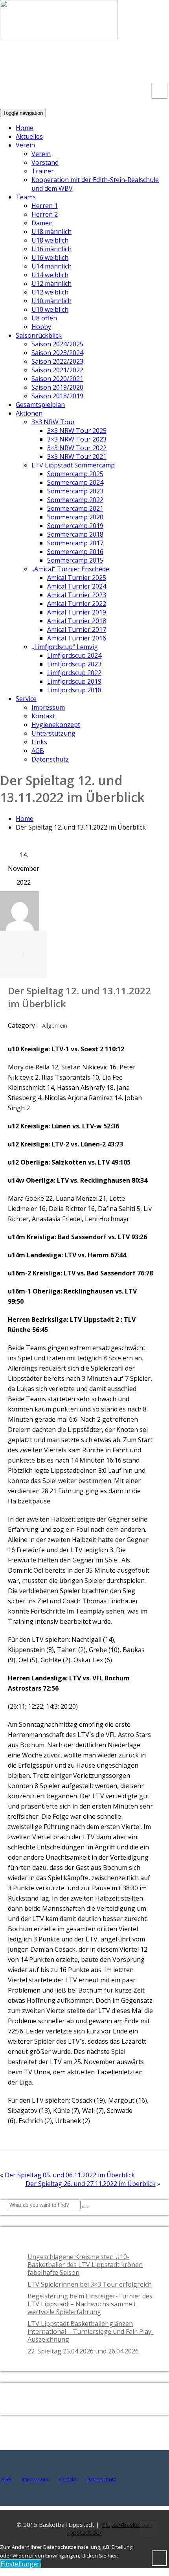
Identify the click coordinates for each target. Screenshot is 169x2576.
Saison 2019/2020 (57, 387)
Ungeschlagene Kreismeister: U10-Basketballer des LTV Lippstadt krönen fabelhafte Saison (85, 2265)
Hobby (41, 327)
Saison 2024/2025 (57, 344)
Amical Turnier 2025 (77, 578)
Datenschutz (50, 759)
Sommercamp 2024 (75, 482)
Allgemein (55, 1026)
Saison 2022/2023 (57, 361)
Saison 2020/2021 (57, 379)
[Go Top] (148, 2529)
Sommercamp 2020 (75, 517)
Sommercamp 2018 (75, 534)
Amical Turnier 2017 (77, 629)
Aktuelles (29, 136)
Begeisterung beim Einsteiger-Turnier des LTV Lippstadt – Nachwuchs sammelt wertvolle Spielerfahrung (90, 2304)
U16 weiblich (50, 258)
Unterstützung (53, 733)
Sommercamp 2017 (75, 543)
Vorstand (45, 162)
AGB (38, 751)
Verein (25, 145)
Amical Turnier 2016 (77, 638)
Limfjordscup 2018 (74, 690)
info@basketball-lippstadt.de (83, 59)
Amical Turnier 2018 (77, 621)
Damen (42, 223)
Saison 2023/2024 (57, 353)
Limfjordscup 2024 (74, 655)
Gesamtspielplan (40, 405)
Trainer (43, 171)
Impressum (48, 707)
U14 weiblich (50, 275)
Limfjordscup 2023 (74, 664)
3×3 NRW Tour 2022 (77, 448)
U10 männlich (51, 301)
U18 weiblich (50, 240)
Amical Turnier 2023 (77, 595)
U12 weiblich (50, 292)
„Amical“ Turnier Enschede (70, 569)
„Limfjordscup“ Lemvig (65, 647)
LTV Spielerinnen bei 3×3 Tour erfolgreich (90, 2284)
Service (26, 699)
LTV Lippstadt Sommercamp (73, 465)
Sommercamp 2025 (75, 474)
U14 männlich (51, 266)
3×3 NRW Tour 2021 (77, 456)
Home (25, 128)
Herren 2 (45, 214)
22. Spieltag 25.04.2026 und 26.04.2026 (83, 2351)
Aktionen (29, 413)
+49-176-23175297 (151, 64)
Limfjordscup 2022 (74, 673)
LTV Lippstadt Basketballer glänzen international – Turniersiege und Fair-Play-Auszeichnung (91, 2331)
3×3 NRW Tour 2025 (77, 431)
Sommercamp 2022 (75, 500)
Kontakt (43, 716)
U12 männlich (51, 283)
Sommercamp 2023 (75, 491)
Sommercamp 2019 (75, 526)
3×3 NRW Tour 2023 (77, 439)
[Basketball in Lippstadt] (59, 32)
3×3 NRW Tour (53, 422)
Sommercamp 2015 (75, 560)
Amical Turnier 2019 (77, 612)
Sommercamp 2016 (75, 552)
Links (39, 742)
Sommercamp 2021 (75, 508)
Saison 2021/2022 (57, 370)
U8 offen (44, 318)
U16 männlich (51, 249)
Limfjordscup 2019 (74, 681)
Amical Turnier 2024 (77, 586)
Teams (26, 197)
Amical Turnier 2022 (77, 604)
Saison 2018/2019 (57, 396)
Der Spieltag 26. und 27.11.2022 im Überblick (91, 2184)
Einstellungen (21, 2564)
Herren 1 (45, 206)
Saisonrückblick (39, 335)
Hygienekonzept (56, 725)
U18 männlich (51, 232)
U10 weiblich (50, 309)
